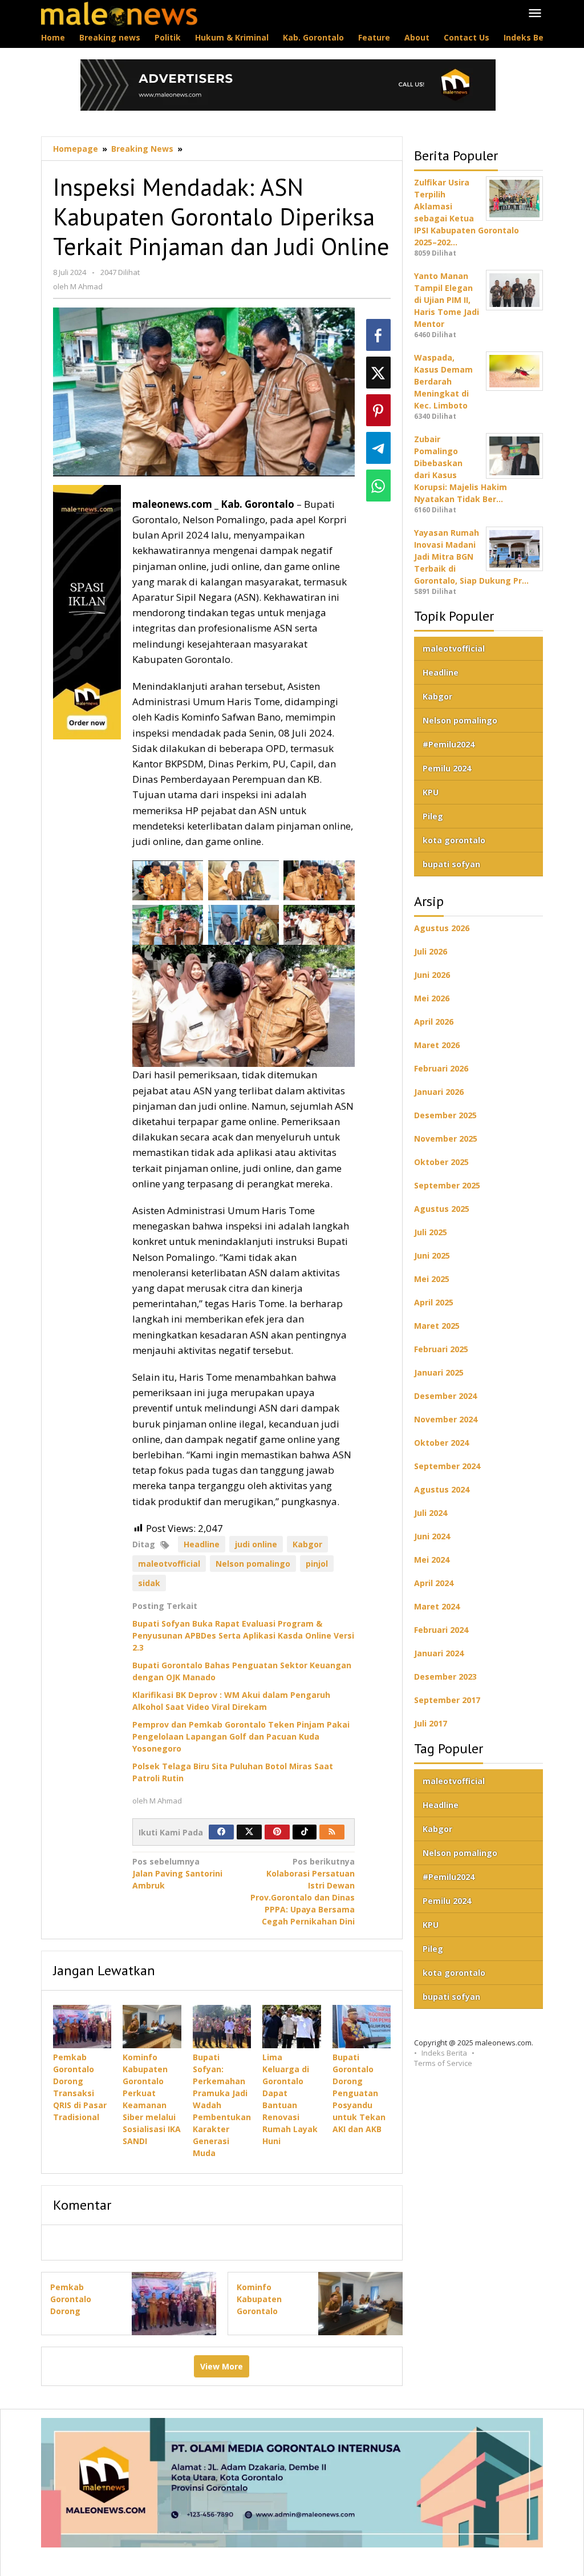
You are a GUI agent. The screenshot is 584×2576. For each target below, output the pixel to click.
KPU (431, 792)
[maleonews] (119, 13)
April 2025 (434, 1302)
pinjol (317, 1564)
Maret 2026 (437, 1045)
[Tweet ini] (378, 373)
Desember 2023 (445, 1677)
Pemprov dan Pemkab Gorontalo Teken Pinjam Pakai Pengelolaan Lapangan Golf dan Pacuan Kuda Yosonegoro (241, 1736)
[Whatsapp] (378, 486)
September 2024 (447, 1466)
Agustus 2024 (442, 1489)
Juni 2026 (432, 975)
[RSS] (332, 1832)
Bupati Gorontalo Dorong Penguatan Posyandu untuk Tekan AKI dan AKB (359, 2093)
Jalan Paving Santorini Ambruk (177, 1873)
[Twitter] (249, 1832)
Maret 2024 (437, 1606)
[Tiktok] (305, 1832)
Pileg (433, 816)
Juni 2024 (432, 1536)
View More (222, 2366)
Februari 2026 (441, 1068)
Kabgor (307, 1544)
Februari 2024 (441, 1630)
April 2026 (434, 1022)
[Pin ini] (378, 410)
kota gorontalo (454, 840)
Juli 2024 (431, 1513)
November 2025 (446, 1139)
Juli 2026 (431, 951)
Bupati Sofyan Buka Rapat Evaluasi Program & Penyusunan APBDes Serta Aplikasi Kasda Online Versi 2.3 (243, 1635)
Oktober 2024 (441, 1443)
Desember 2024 (445, 1396)
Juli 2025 (431, 1232)
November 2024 (446, 1419)
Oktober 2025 (441, 1162)
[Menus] (535, 14)
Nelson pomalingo (253, 1564)
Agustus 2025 (442, 1209)
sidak (149, 1583)
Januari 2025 (439, 1372)
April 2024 (434, 1583)
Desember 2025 (445, 1115)
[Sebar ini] (378, 335)
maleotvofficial (169, 1564)
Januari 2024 (439, 1653)
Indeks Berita (444, 2053)
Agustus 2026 (442, 928)
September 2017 (447, 1700)
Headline (202, 1544)
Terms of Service (443, 2063)
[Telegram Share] (378, 448)
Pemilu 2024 (447, 768)
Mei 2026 (432, 998)
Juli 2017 (431, 1723)
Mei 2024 (432, 1560)
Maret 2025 (437, 1326)
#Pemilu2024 (449, 744)
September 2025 (447, 1185)
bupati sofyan (451, 864)
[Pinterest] (277, 1832)
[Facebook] (221, 1832)
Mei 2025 (432, 1279)
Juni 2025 (432, 1255)
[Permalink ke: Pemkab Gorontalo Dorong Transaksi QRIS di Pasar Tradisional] (82, 2027)
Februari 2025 (441, 1349)
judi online (256, 1544)
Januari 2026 (439, 1092)
